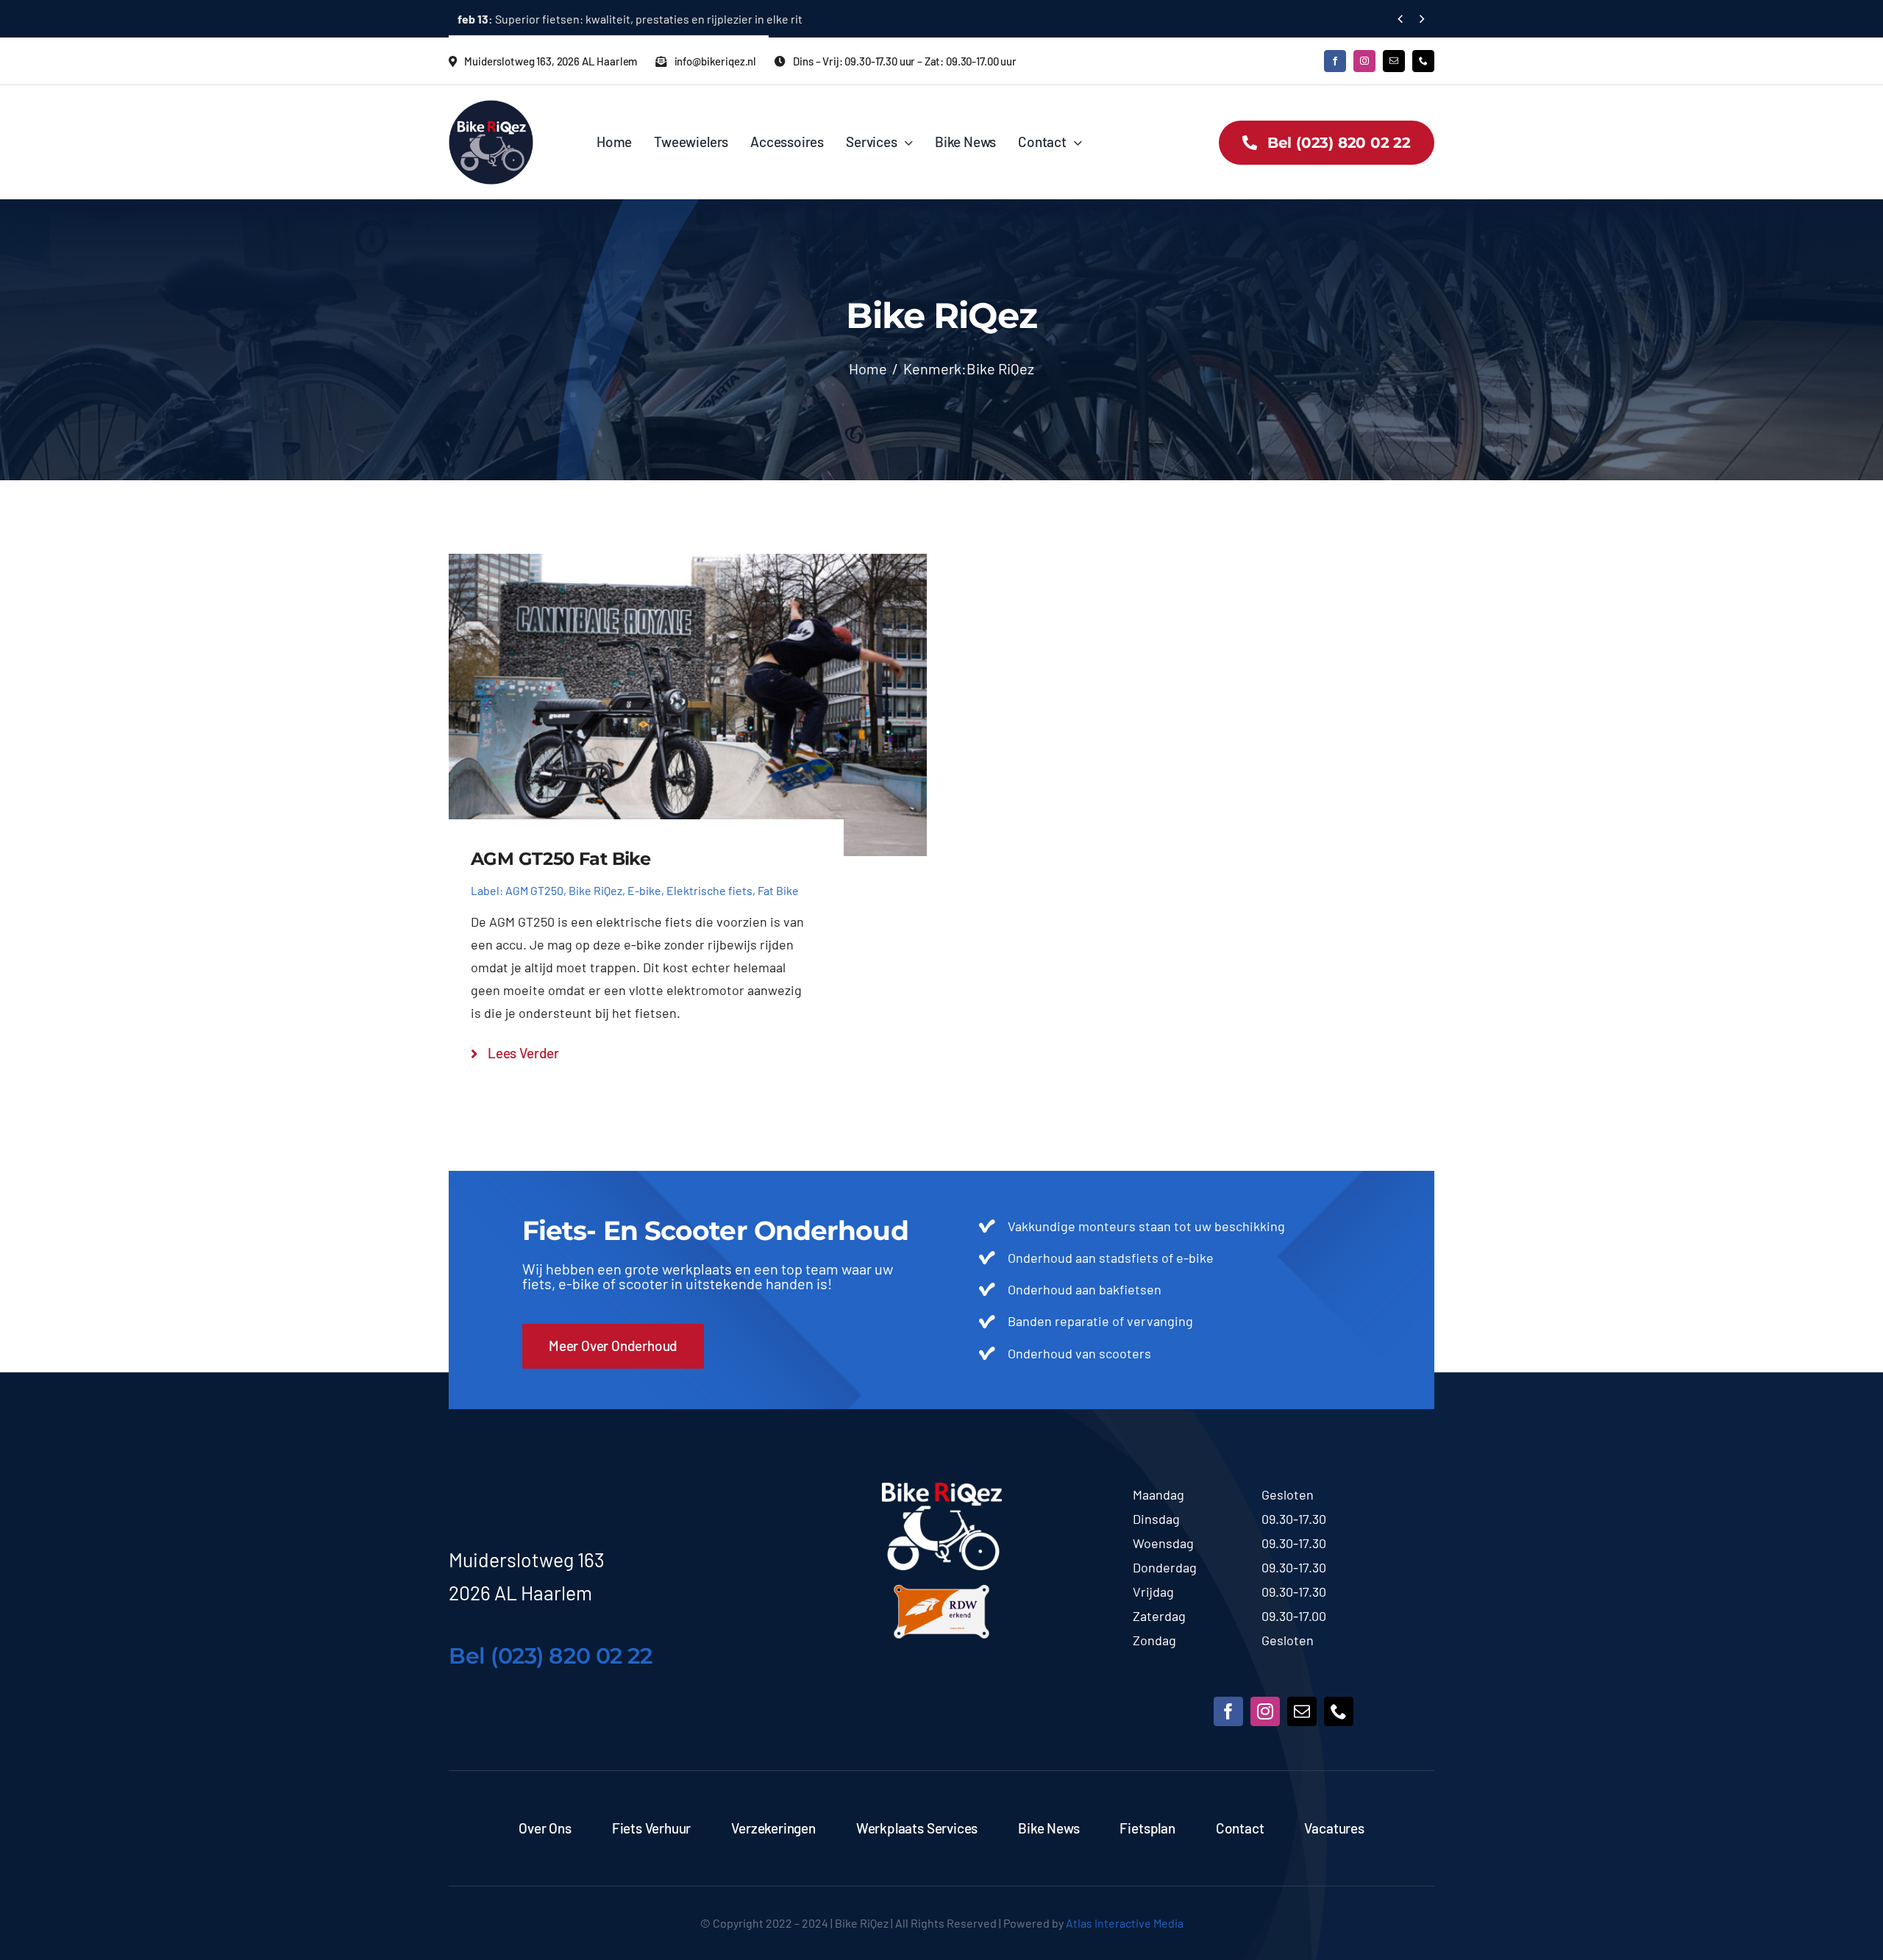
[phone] (1423, 61)
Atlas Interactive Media (1125, 1923)
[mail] (1394, 61)
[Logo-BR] (942, 1489)
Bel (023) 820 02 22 (550, 1656)
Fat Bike (778, 890)
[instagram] (1364, 61)
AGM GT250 (534, 890)
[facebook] (1335, 61)
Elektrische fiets (709, 890)
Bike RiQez (595, 890)
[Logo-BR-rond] (491, 107)
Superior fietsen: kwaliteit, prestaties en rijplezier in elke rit (630, 19)
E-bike (644, 890)
